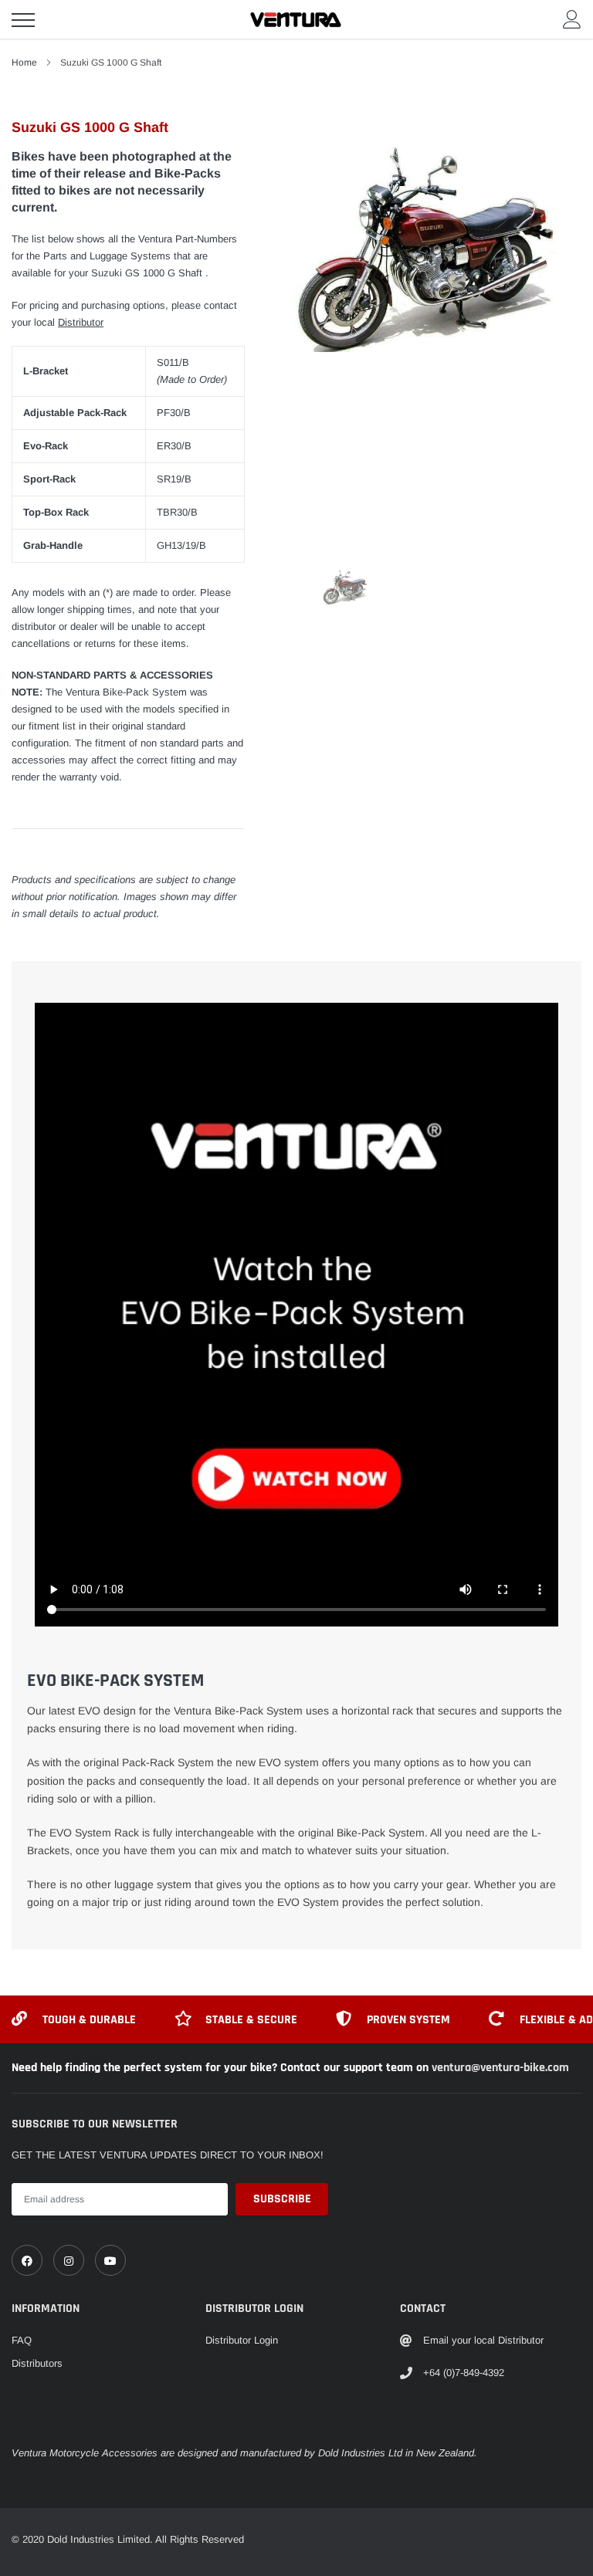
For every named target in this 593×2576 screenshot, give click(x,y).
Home (24, 63)
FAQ (22, 2340)
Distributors (37, 2363)
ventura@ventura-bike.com (500, 2068)
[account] (572, 19)
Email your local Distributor (483, 2340)
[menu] (23, 20)
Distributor (81, 322)
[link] (27, 2260)
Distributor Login (242, 2340)
